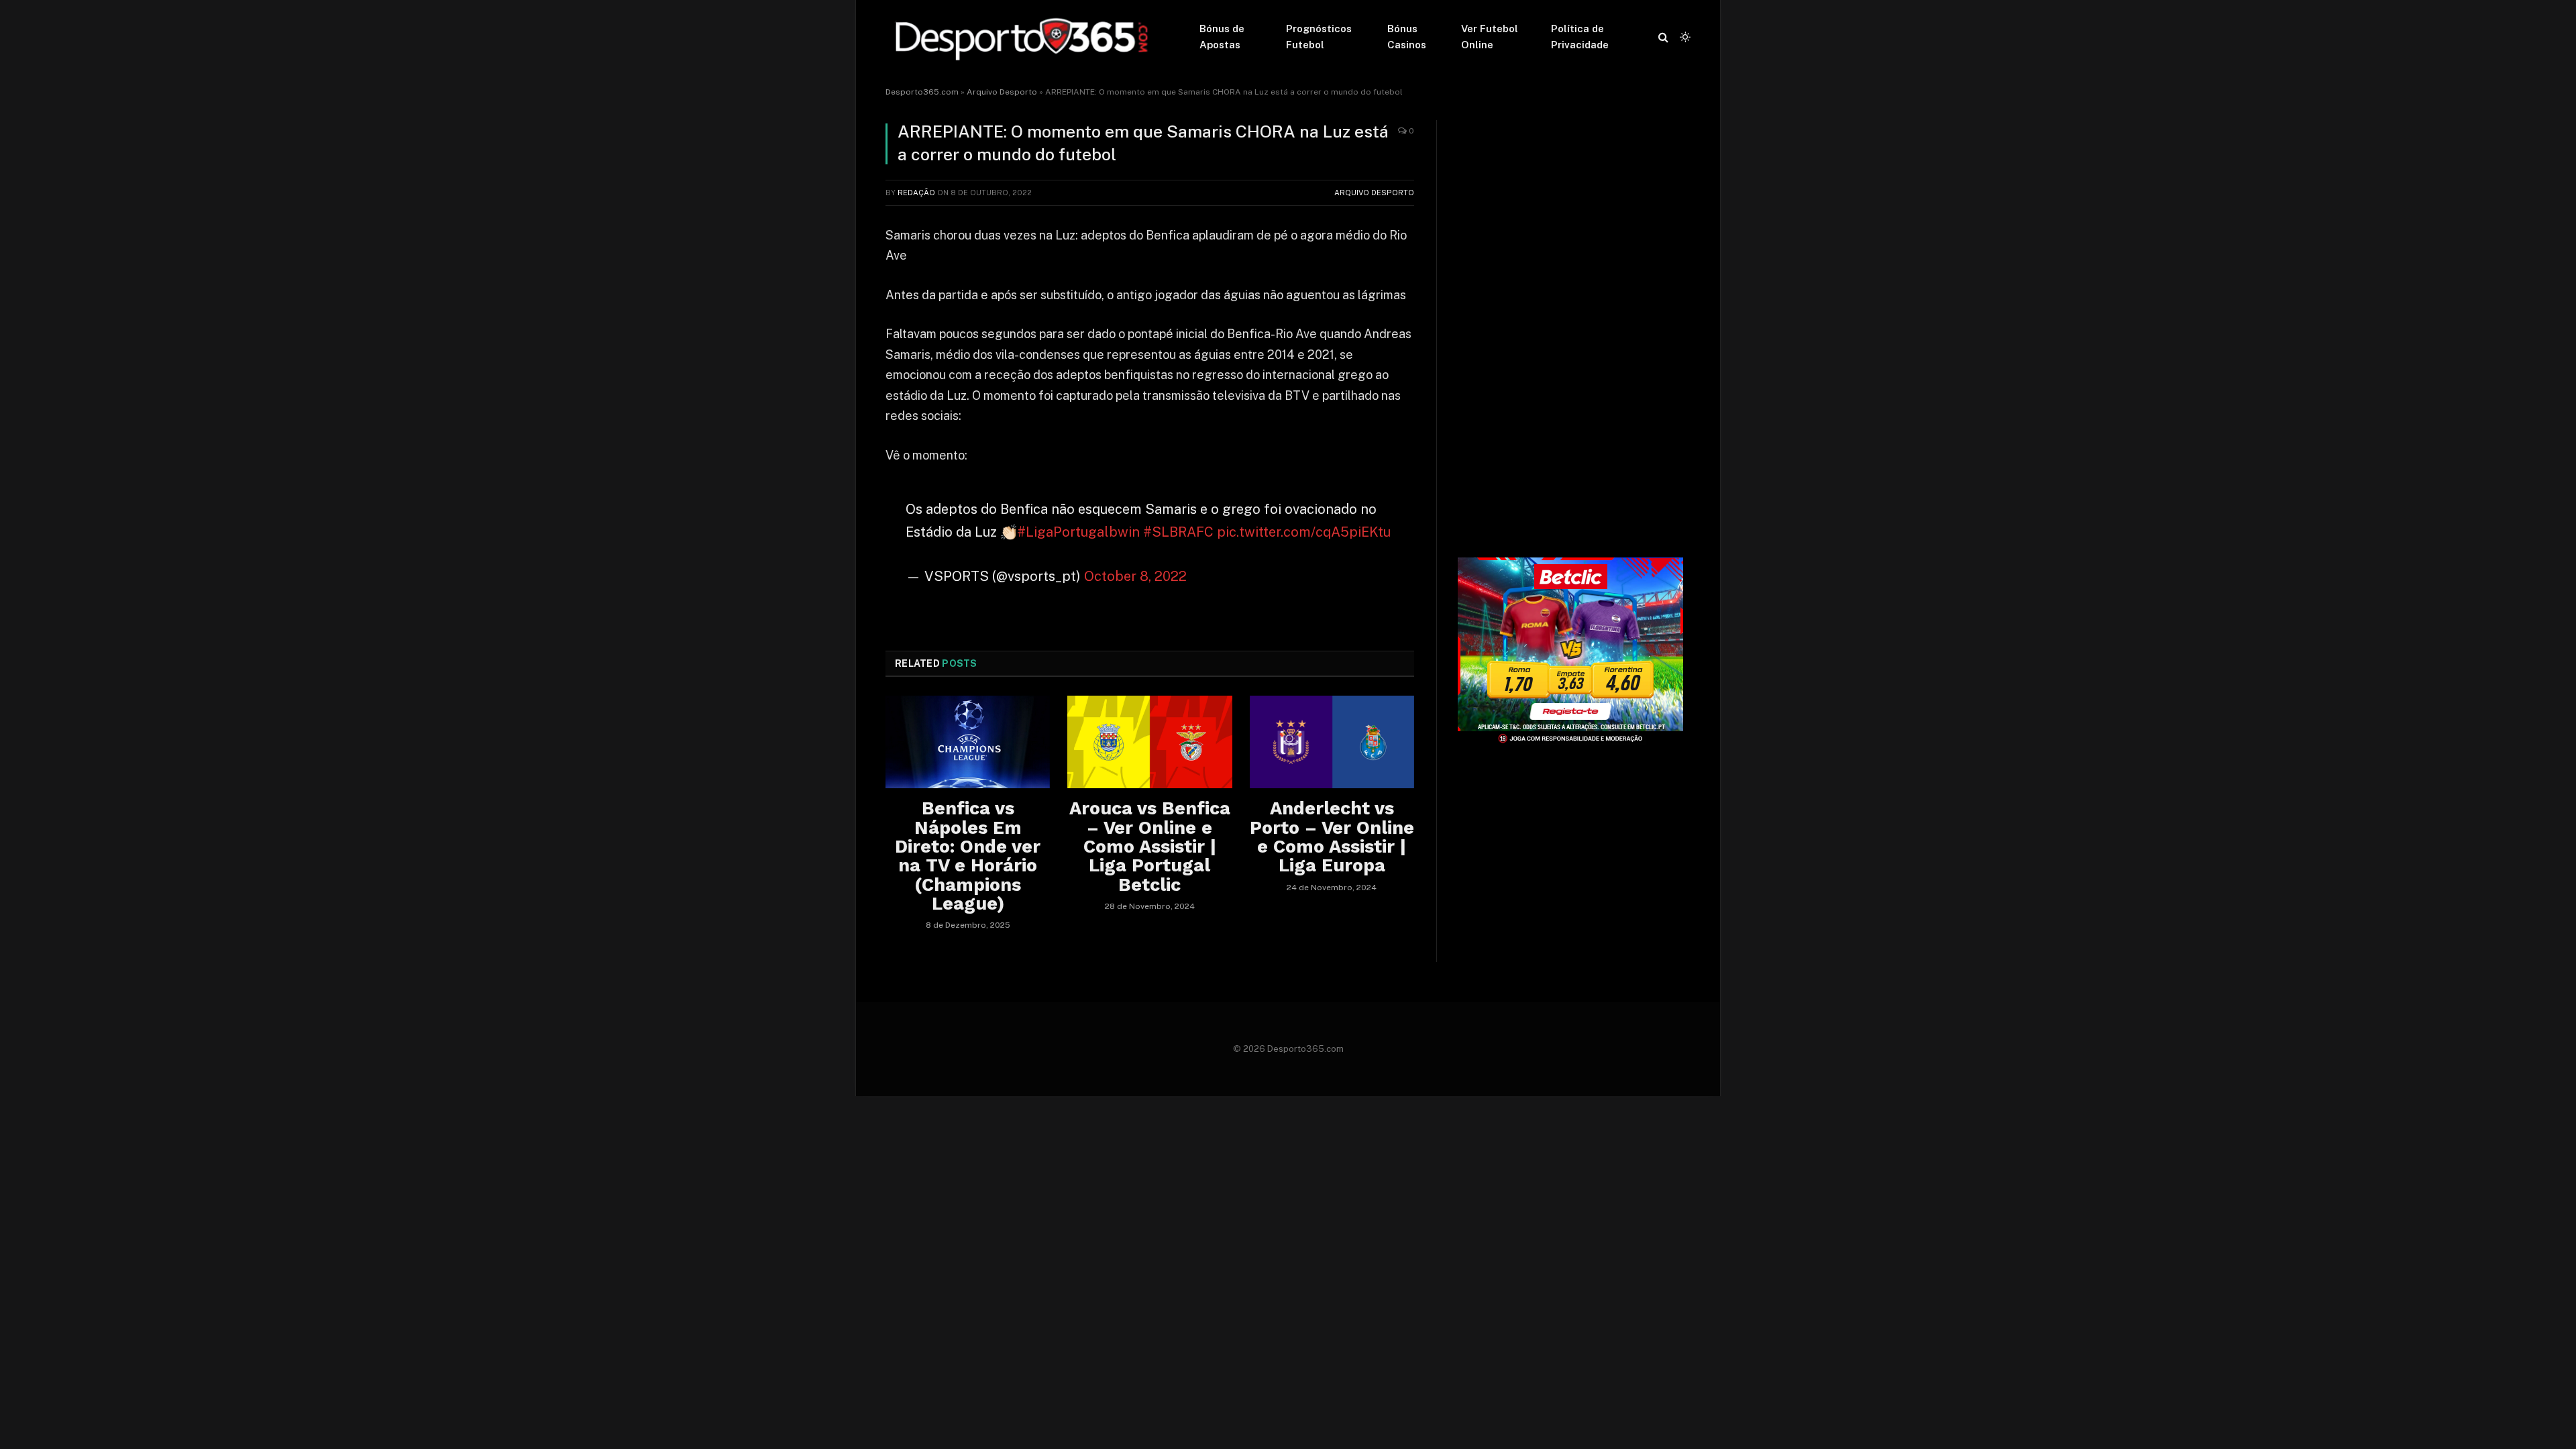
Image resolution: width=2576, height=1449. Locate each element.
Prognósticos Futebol (1319, 37)
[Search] (1663, 37)
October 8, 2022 (1135, 576)
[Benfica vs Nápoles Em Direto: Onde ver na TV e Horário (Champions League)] (968, 742)
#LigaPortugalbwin (1078, 532)
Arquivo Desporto (1002, 92)
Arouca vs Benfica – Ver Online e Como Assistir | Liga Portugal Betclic (1150, 847)
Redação (916, 193)
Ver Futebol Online (1490, 37)
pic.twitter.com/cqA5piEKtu (1304, 532)
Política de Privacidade (1580, 37)
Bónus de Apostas (1222, 37)
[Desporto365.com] (1025, 37)
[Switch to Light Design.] (1684, 37)
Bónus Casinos (1407, 37)
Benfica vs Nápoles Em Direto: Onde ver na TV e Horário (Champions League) (968, 856)
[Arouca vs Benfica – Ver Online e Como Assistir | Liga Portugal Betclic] (1149, 742)
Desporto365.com (922, 92)
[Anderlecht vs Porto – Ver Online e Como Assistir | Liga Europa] (1332, 742)
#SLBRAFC (1178, 532)
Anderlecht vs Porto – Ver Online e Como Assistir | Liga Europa (1332, 837)
